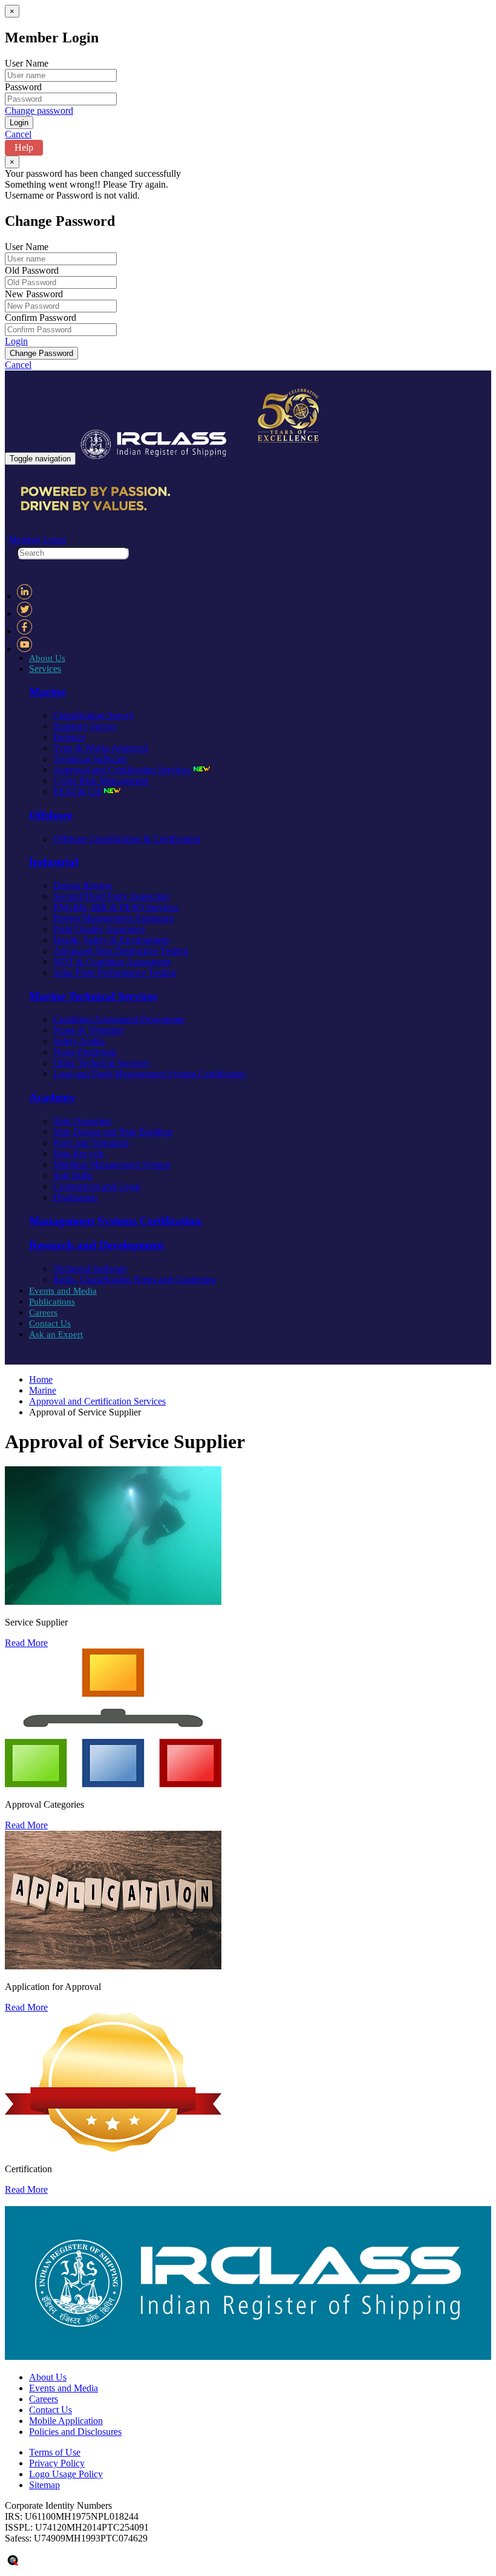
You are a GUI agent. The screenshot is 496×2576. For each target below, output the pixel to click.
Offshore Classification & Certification (127, 839)
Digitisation (75, 1197)
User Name (27, 63)
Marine (43, 1390)
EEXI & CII (78, 792)
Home (41, 1379)
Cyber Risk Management (101, 781)
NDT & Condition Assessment (112, 962)
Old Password (32, 270)
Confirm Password (41, 318)
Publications (52, 1302)
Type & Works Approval (100, 748)
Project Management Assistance (114, 918)
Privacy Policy (57, 2463)
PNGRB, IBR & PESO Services (116, 907)
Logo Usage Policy (66, 2474)
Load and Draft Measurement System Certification (149, 1074)
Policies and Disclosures (75, 2432)
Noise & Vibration (88, 1030)
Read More (26, 1643)
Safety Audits (79, 1041)
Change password (39, 110)
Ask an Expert (56, 1334)
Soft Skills (73, 1175)
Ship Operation (82, 1121)
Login (16, 341)
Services (45, 669)
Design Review (83, 885)
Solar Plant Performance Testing (115, 973)
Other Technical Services (101, 1063)
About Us (47, 658)
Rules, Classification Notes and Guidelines (135, 1280)
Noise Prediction (85, 1052)
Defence (69, 737)
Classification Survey (94, 715)
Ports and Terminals (91, 1143)
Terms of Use (55, 2452)
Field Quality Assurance (99, 929)
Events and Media (63, 1291)
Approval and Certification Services (123, 770)
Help (24, 147)
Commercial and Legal (97, 1186)
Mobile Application (66, 2421)
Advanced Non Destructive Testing (121, 951)
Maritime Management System (112, 1164)
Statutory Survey (85, 726)
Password (23, 87)
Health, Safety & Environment (111, 940)
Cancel (18, 134)
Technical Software (90, 759)
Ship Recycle (79, 1154)
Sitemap (44, 2485)
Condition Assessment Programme (119, 1019)
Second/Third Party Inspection (111, 896)
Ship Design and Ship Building (113, 1132)
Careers (43, 1313)
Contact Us (50, 1323)
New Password (34, 294)
